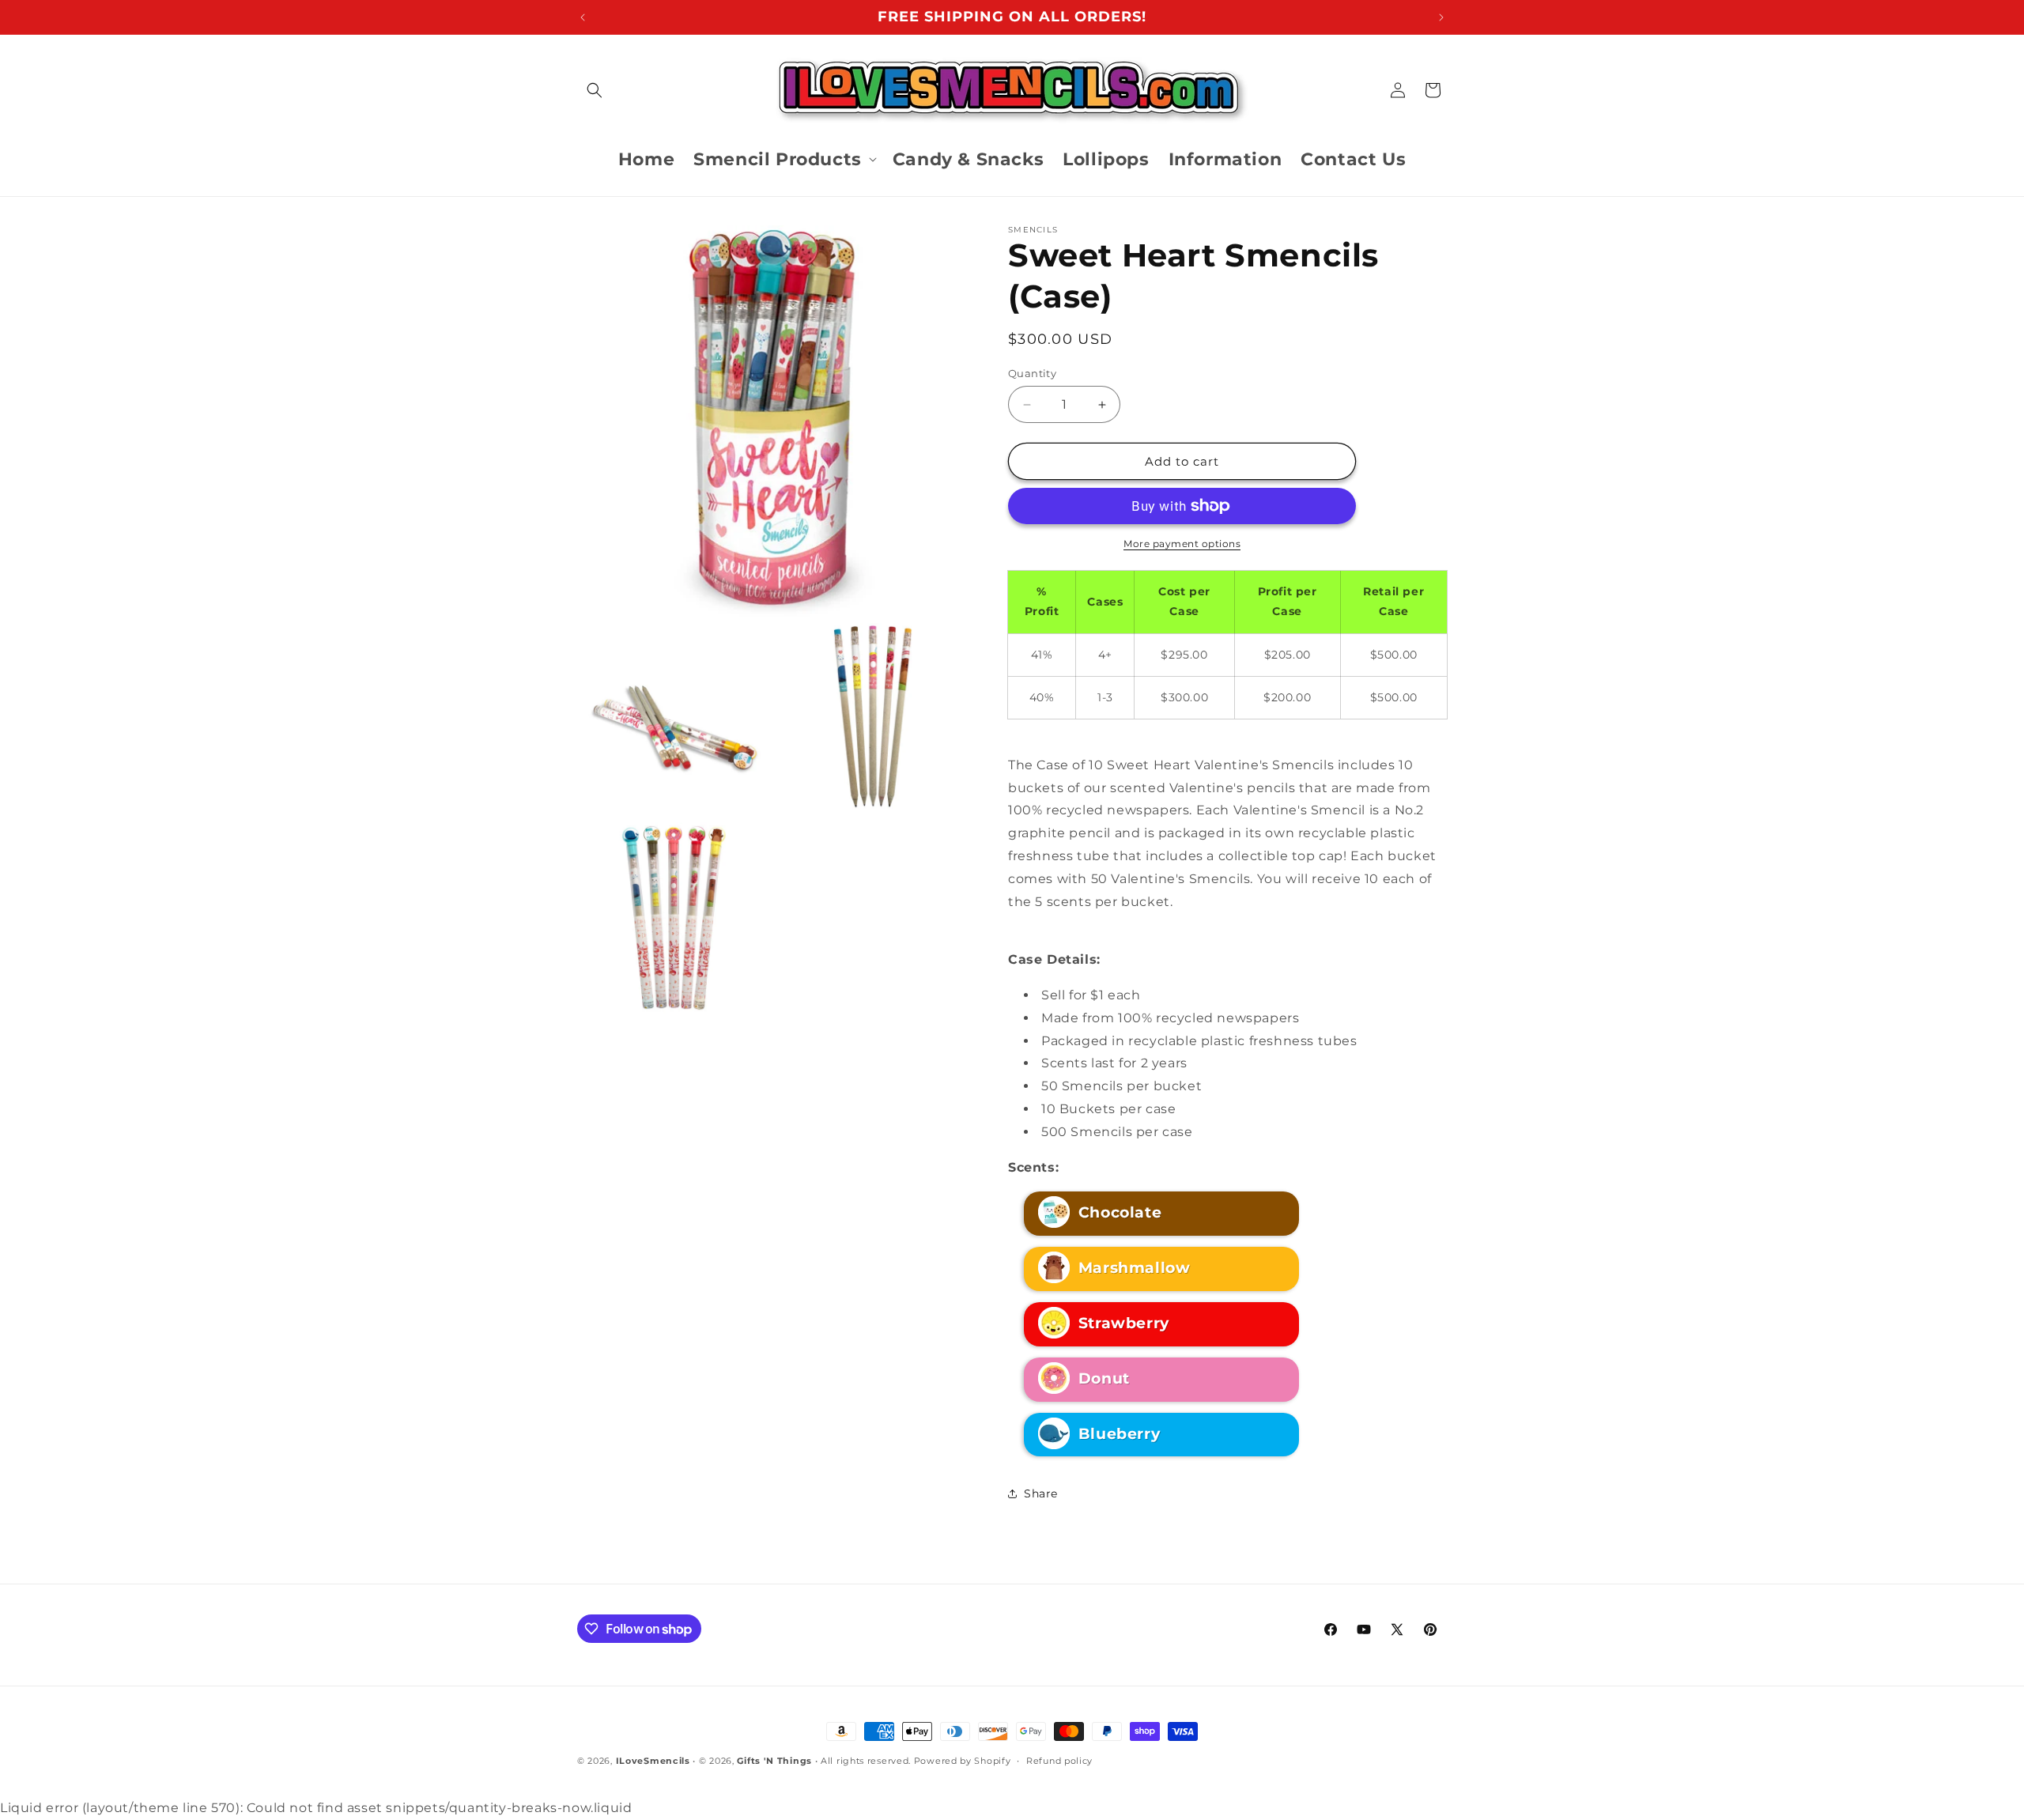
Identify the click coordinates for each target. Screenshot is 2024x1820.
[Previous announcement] (583, 17)
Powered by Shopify (963, 1761)
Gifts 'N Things (774, 1761)
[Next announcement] (1441, 17)
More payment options (1182, 544)
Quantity (1032, 373)
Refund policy (1059, 1761)
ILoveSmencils (653, 1761)
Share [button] (1041, 1493)
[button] (595, 90)
